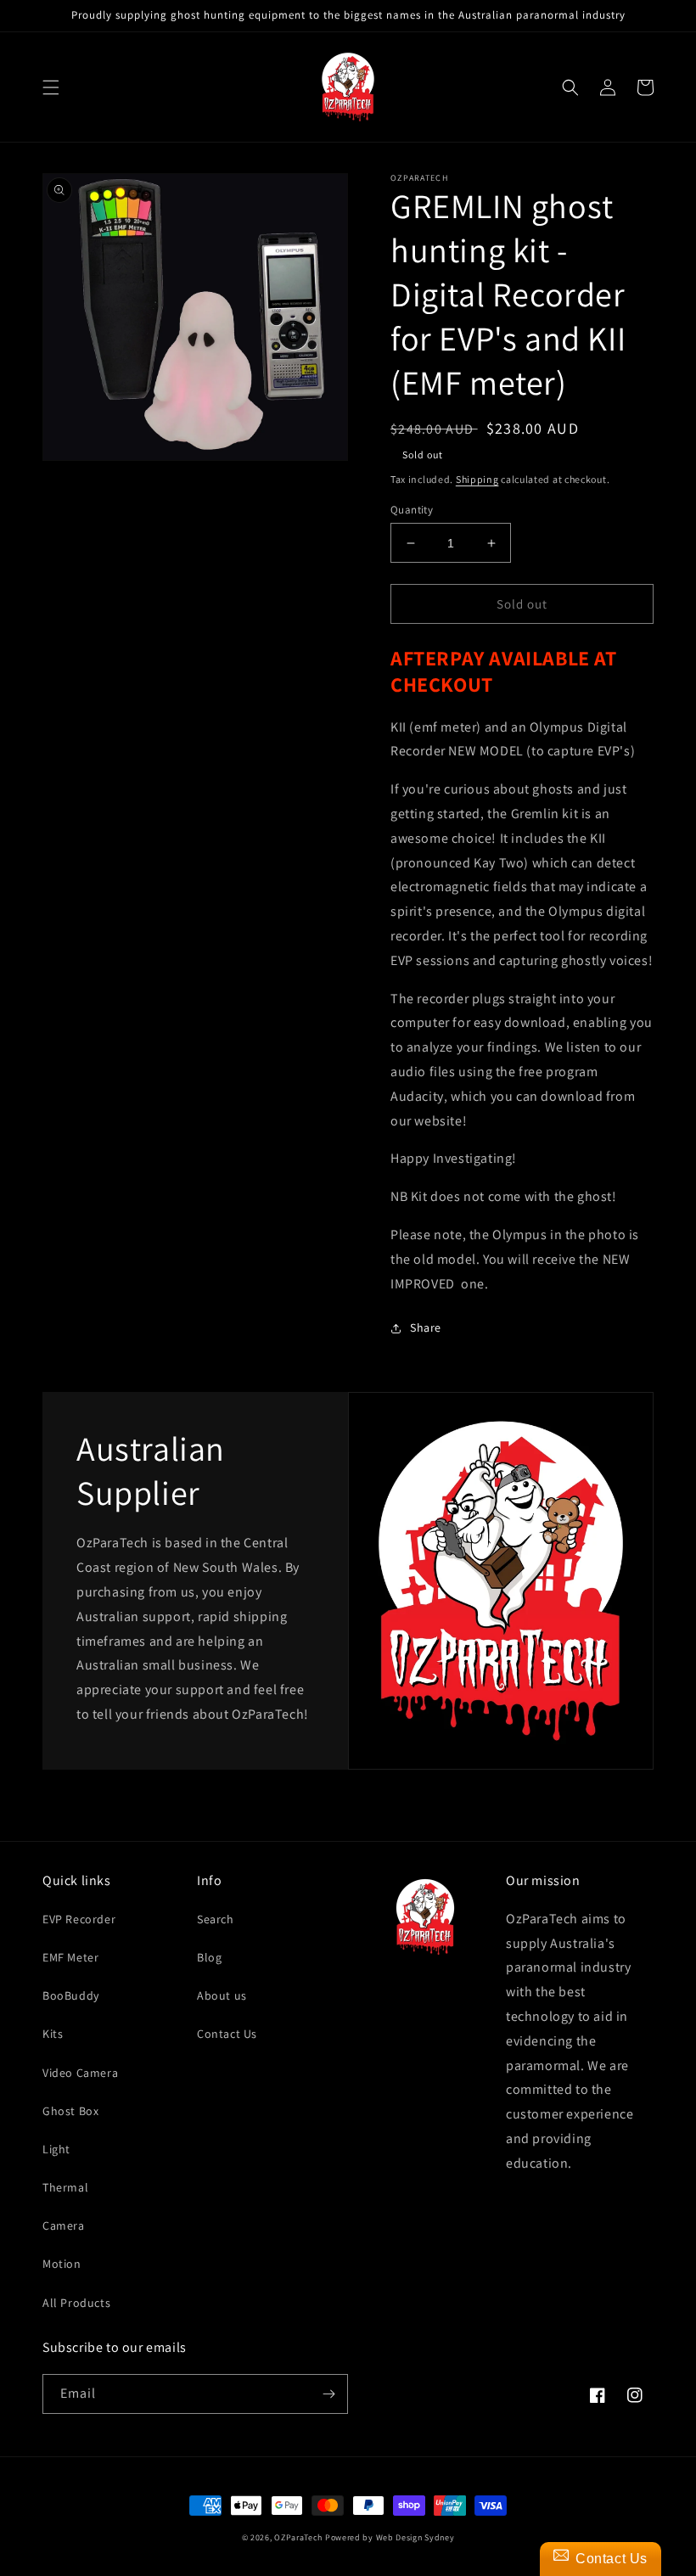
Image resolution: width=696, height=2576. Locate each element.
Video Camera (80, 2073)
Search (216, 1919)
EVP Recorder (79, 1919)
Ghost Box (70, 2111)
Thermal (65, 2187)
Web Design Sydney (415, 2537)
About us (222, 1995)
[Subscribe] (328, 2394)
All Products (76, 2303)
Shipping (477, 479)
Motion (62, 2264)
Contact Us (227, 2034)
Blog (209, 1957)
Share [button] (426, 1327)
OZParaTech (298, 2537)
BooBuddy (71, 1995)
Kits (53, 2034)
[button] (51, 87)
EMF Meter (70, 1957)
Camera (64, 2225)
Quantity (412, 510)
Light (56, 2149)
